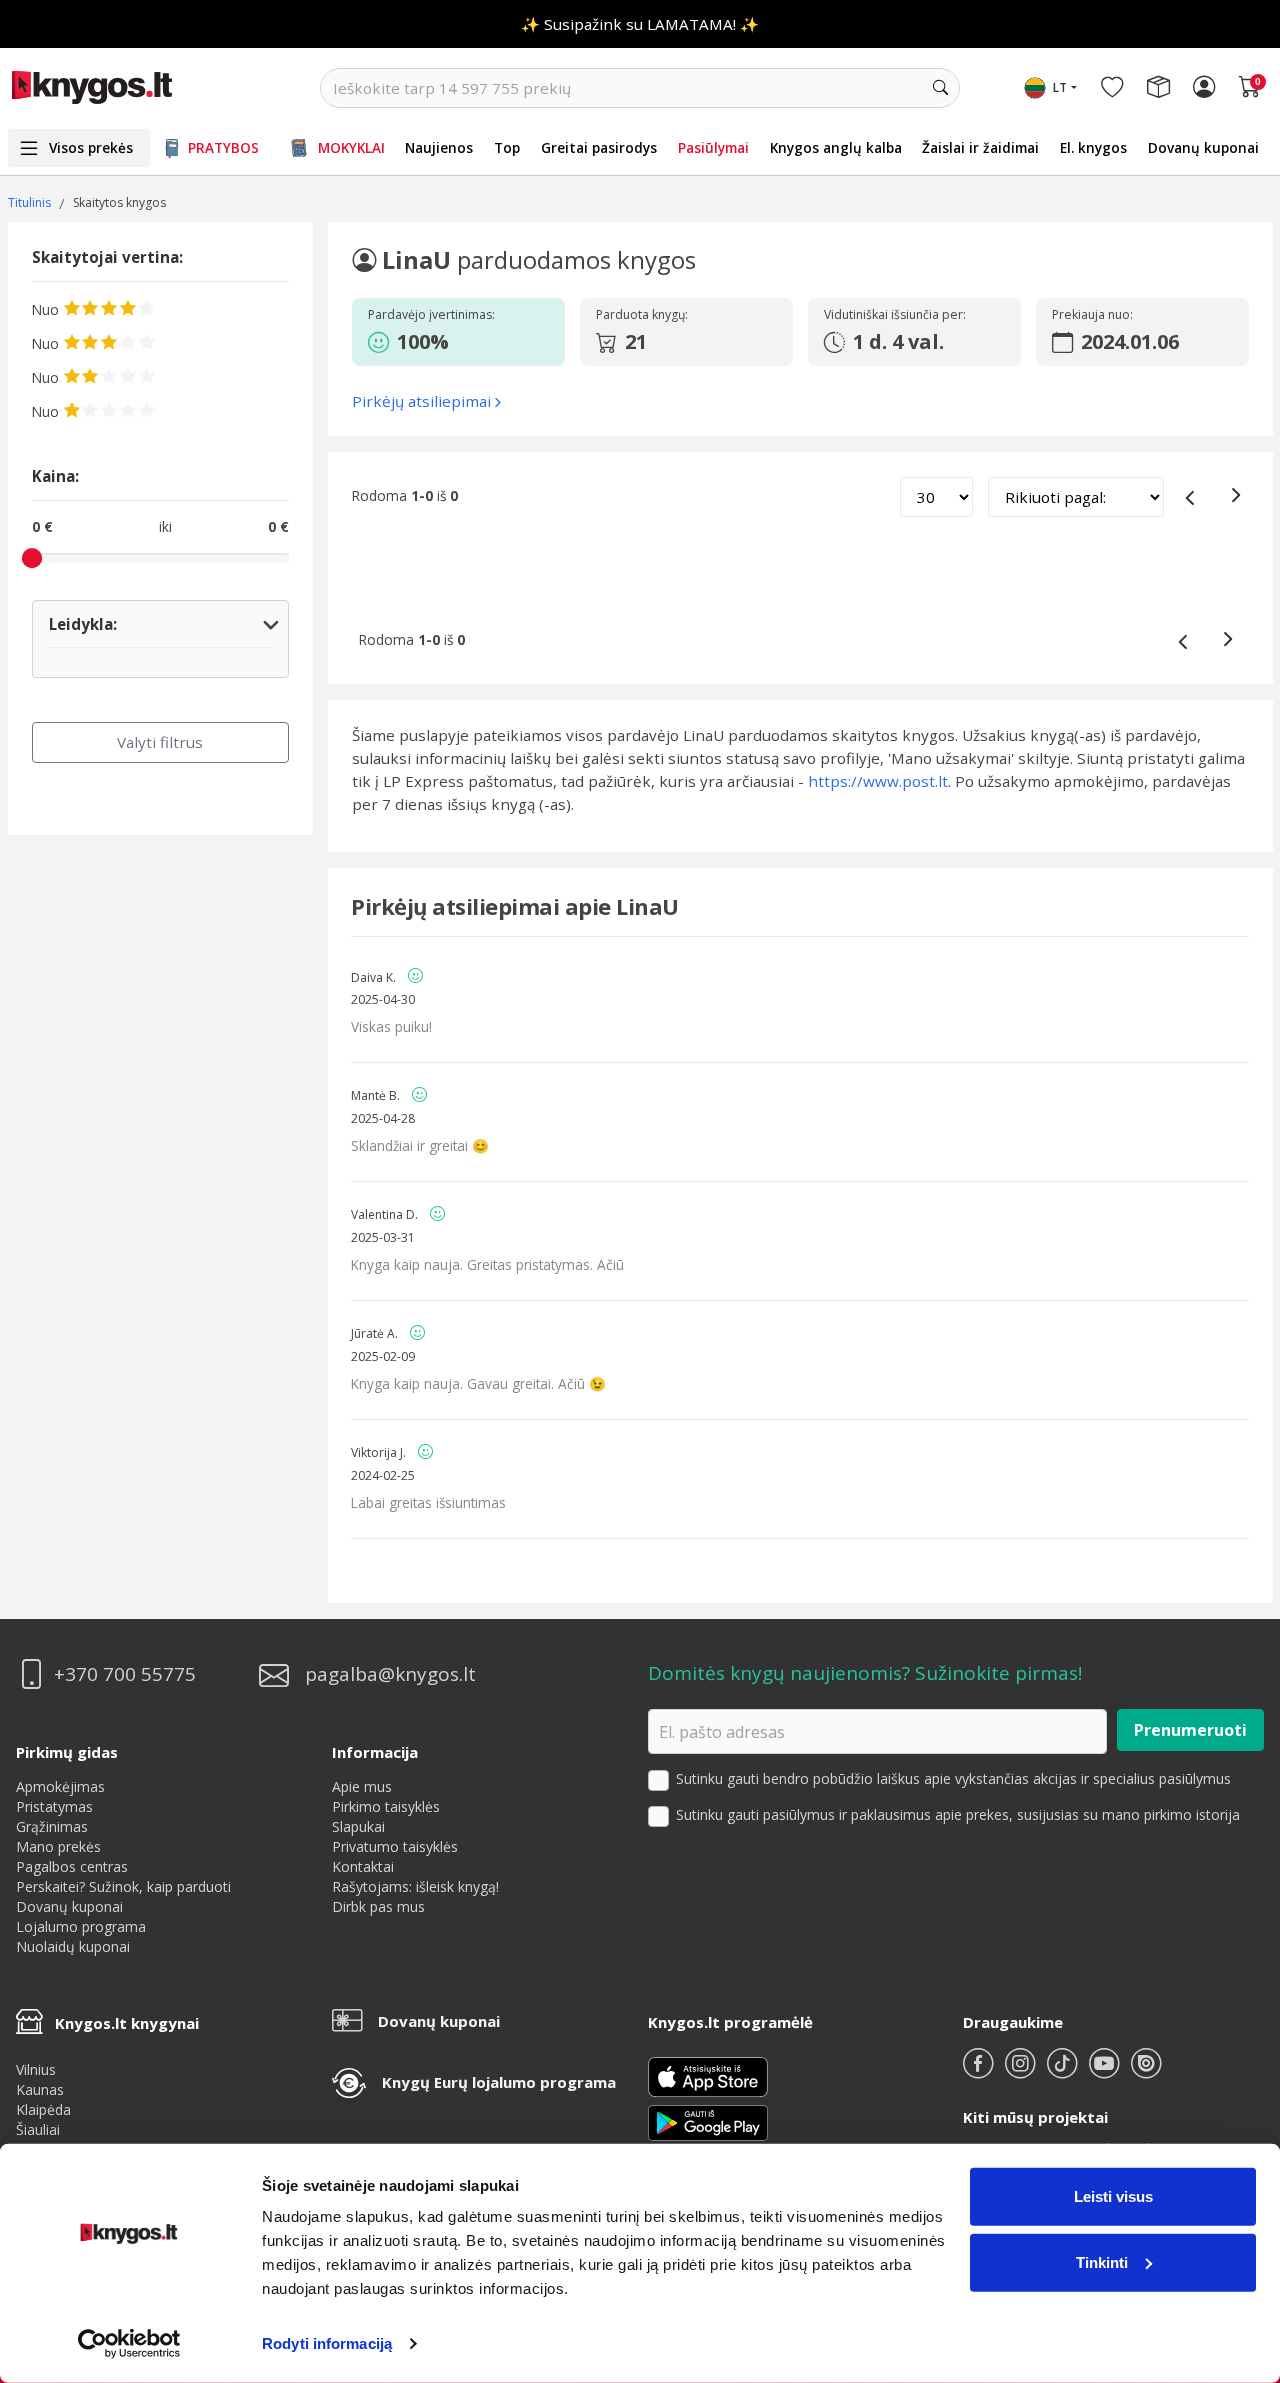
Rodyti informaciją (327, 2343)
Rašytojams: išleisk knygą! (415, 1886)
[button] (454, 342)
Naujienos (439, 147)
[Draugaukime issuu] (1146, 2071)
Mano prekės (58, 1846)
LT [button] (1060, 87)
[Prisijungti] (1204, 88)
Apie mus (362, 1786)
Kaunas (40, 2089)
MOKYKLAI (351, 147)
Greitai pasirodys (599, 147)
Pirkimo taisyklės (386, 1806)
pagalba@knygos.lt (390, 1674)
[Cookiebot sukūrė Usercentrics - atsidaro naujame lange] (129, 2344)
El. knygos (1093, 147)
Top (507, 147)
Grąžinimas (52, 1826)
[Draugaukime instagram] (1022, 2071)
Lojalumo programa (81, 1926)
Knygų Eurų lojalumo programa (499, 2082)
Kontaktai (363, 1866)
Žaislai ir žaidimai (980, 147)
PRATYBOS (223, 147)
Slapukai (358, 1826)
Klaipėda (43, 2109)
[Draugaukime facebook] (980, 2071)
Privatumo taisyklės (395, 1846)
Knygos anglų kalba (836, 147)
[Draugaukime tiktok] (1064, 2071)
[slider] (32, 558)
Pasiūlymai (713, 147)
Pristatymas (54, 1806)
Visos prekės (91, 147)
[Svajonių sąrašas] (1112, 88)
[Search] (940, 88)
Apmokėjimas (60, 1786)
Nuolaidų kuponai (73, 1946)
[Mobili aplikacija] (708, 2121)
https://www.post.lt (878, 781)
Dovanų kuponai (1203, 147)
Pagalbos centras (72, 1866)
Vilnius (36, 2069)
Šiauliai (38, 2129)
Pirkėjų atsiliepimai (421, 401)
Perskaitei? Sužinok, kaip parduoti (123, 1886)
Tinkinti (1102, 2261)
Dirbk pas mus (378, 1906)
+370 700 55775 (125, 1674)
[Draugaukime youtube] (1106, 2071)
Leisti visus (1113, 2196)
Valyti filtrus (160, 742)
